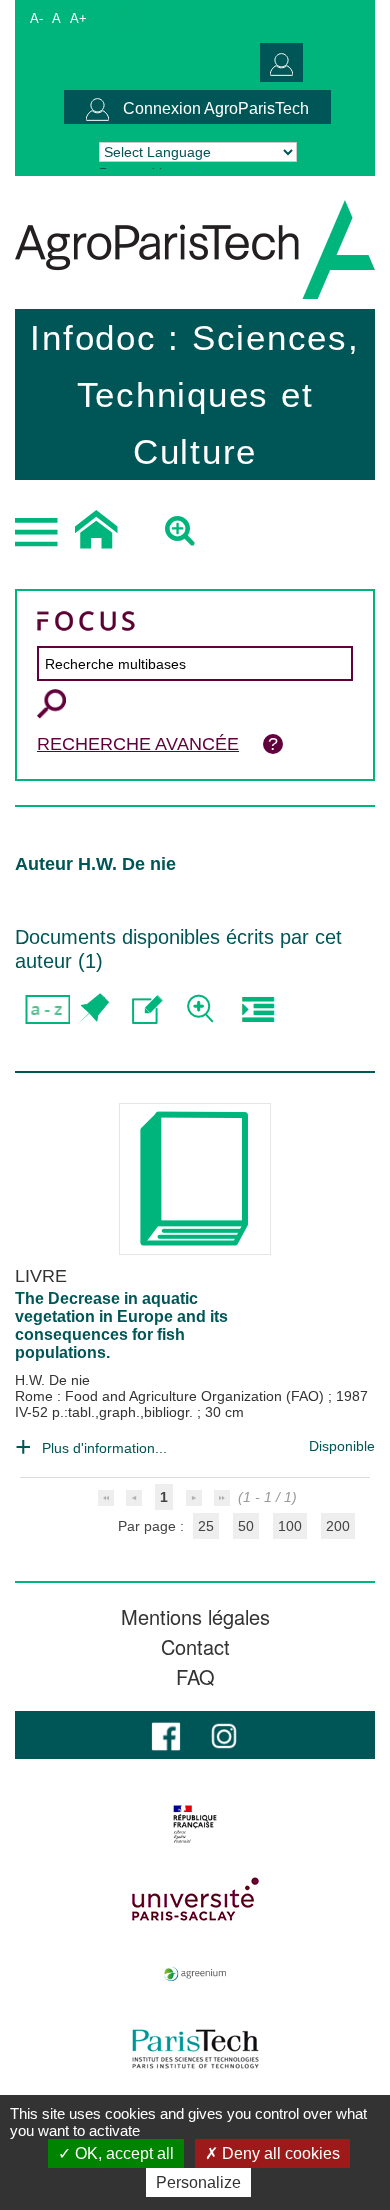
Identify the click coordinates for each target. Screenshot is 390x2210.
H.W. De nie (52, 1380)
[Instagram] (224, 1734)
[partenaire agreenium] (195, 1974)
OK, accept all (122, 2153)
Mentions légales (195, 1617)
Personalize (198, 2182)
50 (246, 1526)
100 (290, 1526)
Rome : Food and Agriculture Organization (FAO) (171, 1396)
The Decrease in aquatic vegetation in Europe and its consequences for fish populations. (121, 1325)
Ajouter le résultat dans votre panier (92, 1009)
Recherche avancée (138, 744)
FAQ (195, 1677)
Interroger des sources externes (257, 1009)
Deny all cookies (279, 2153)
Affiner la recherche (202, 1009)
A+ (78, 18)
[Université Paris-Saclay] (195, 1899)
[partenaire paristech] (195, 2049)
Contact (195, 1647)
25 (206, 1526)
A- (36, 18)
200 (338, 1526)
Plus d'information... (104, 1448)
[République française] (195, 1824)
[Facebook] (166, 1734)
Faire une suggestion (147, 1009)
